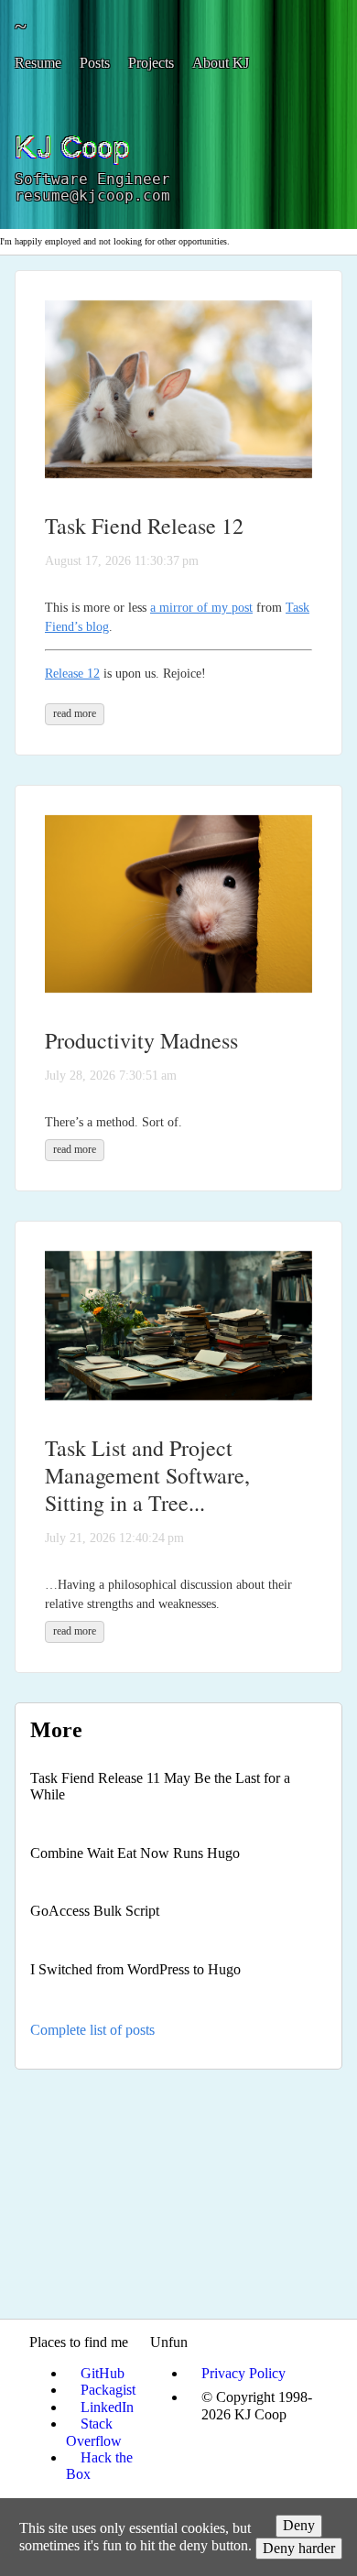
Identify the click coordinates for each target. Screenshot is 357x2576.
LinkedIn (107, 2407)
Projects (151, 63)
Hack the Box (99, 2466)
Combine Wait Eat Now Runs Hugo (135, 1853)
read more (75, 713)
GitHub (103, 2373)
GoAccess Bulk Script (95, 1911)
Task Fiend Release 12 (144, 526)
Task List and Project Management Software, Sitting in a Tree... (147, 1475)
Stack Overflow (94, 2432)
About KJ (221, 63)
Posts (95, 63)
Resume (38, 63)
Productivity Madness (141, 1040)
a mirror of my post (201, 608)
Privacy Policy (243, 2373)
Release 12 (72, 674)
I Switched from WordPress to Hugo (135, 1969)
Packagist (108, 2390)
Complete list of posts (92, 2030)
